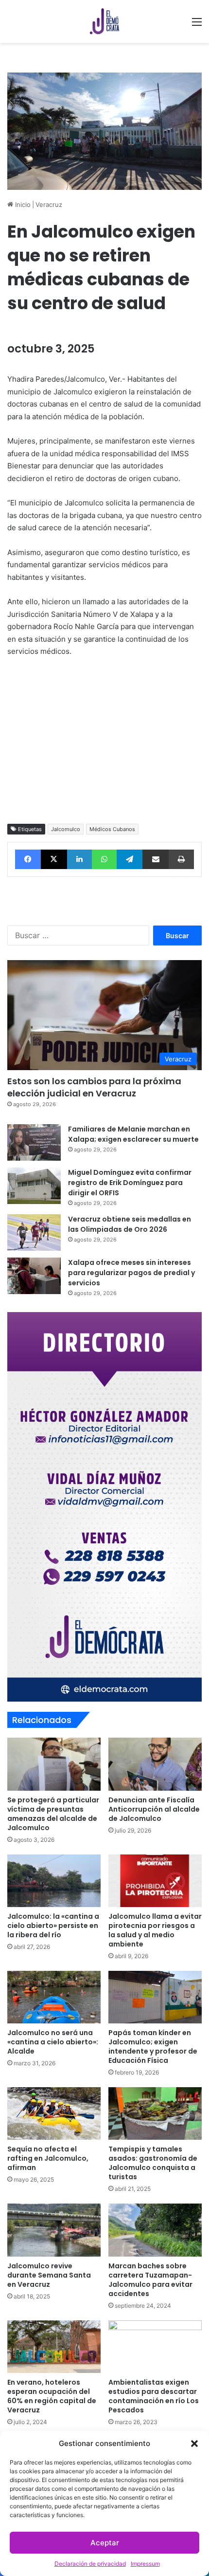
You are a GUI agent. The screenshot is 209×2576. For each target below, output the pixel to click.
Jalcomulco (66, 829)
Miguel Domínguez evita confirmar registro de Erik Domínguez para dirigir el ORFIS (130, 1183)
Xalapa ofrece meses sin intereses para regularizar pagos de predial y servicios (131, 1273)
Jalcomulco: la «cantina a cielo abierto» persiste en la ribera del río (53, 1926)
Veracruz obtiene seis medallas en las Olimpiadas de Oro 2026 (130, 1224)
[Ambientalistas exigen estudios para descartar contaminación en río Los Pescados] (155, 2347)
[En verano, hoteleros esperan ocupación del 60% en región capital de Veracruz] (54, 2347)
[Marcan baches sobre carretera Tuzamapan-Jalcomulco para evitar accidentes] (155, 2230)
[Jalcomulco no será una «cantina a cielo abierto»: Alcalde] (54, 1997)
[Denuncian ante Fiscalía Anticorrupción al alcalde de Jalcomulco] (155, 1764)
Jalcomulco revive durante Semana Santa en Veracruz (49, 2275)
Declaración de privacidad (90, 2564)
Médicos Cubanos (112, 829)
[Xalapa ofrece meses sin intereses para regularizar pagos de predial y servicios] (34, 1276)
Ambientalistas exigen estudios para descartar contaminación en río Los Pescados (154, 2396)
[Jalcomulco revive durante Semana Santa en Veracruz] (54, 2230)
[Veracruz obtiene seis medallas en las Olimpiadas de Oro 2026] (34, 1232)
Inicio (22, 204)
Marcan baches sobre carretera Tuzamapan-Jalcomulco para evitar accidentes (150, 2280)
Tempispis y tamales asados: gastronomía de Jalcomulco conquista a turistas (153, 2163)
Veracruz (49, 204)
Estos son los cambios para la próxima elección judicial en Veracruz (94, 1087)
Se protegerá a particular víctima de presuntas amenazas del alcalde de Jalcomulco (53, 1814)
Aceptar (105, 2543)
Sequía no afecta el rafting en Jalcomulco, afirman (48, 2158)
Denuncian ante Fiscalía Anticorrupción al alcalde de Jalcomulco (154, 1809)
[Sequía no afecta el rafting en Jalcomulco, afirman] (54, 2113)
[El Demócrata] (104, 21)
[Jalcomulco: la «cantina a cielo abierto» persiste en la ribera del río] (54, 1881)
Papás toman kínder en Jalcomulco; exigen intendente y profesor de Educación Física (153, 2047)
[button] (194, 2444)
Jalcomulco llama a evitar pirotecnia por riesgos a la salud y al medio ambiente (155, 1930)
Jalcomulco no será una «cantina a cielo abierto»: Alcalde (53, 2042)
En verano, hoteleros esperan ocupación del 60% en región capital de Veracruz (52, 2396)
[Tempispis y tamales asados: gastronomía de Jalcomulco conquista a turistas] (155, 2113)
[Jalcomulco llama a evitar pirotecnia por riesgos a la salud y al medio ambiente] (155, 1881)
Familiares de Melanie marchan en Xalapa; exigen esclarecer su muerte (133, 1134)
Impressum (145, 2564)
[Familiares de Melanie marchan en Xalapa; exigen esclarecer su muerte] (34, 1142)
